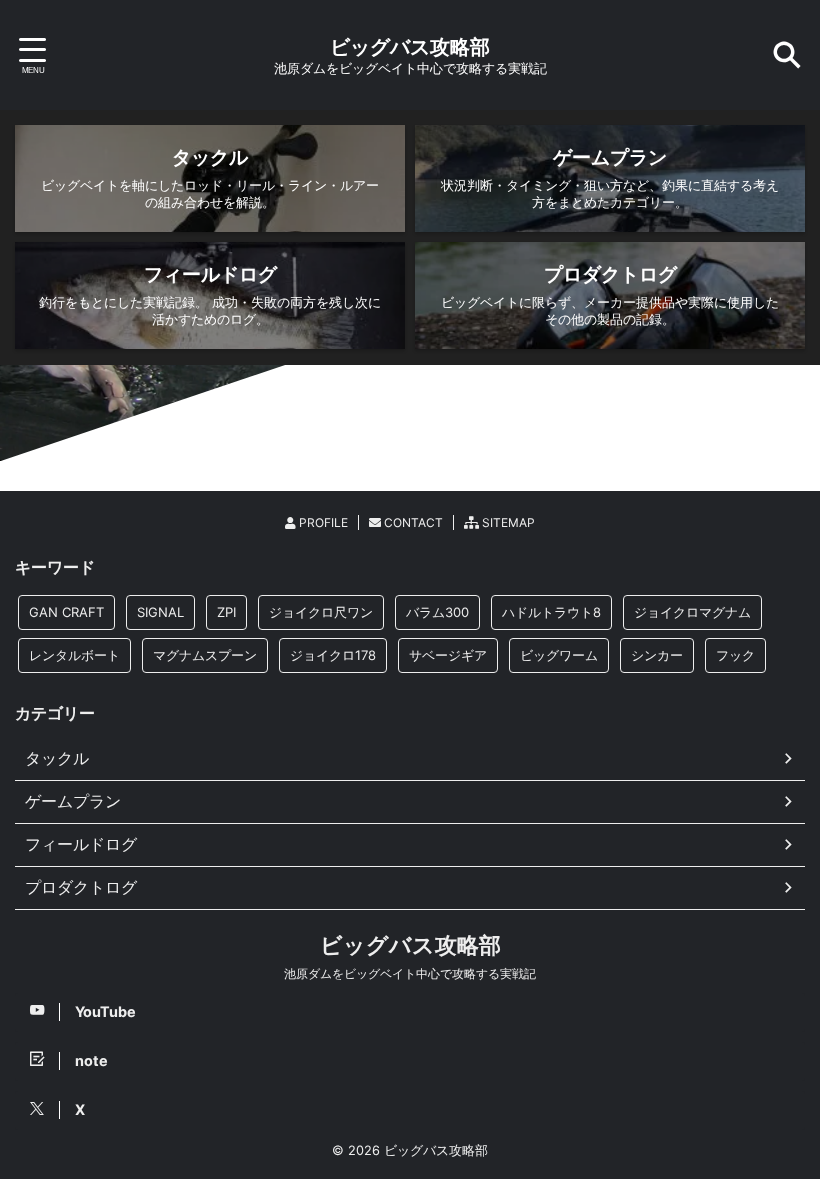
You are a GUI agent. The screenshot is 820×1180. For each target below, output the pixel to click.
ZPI (226, 612)
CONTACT (412, 522)
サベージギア (448, 655)
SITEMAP (507, 522)
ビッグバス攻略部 (410, 47)
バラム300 (437, 612)
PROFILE (322, 522)
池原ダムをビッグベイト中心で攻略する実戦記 (410, 973)
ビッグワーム (559, 655)
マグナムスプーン (205, 655)
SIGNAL (160, 612)
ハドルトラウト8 (551, 612)
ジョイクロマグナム (692, 612)
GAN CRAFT (66, 612)
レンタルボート (74, 655)
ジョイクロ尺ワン (321, 612)
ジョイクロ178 (333, 655)
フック (735, 655)
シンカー (657, 655)
